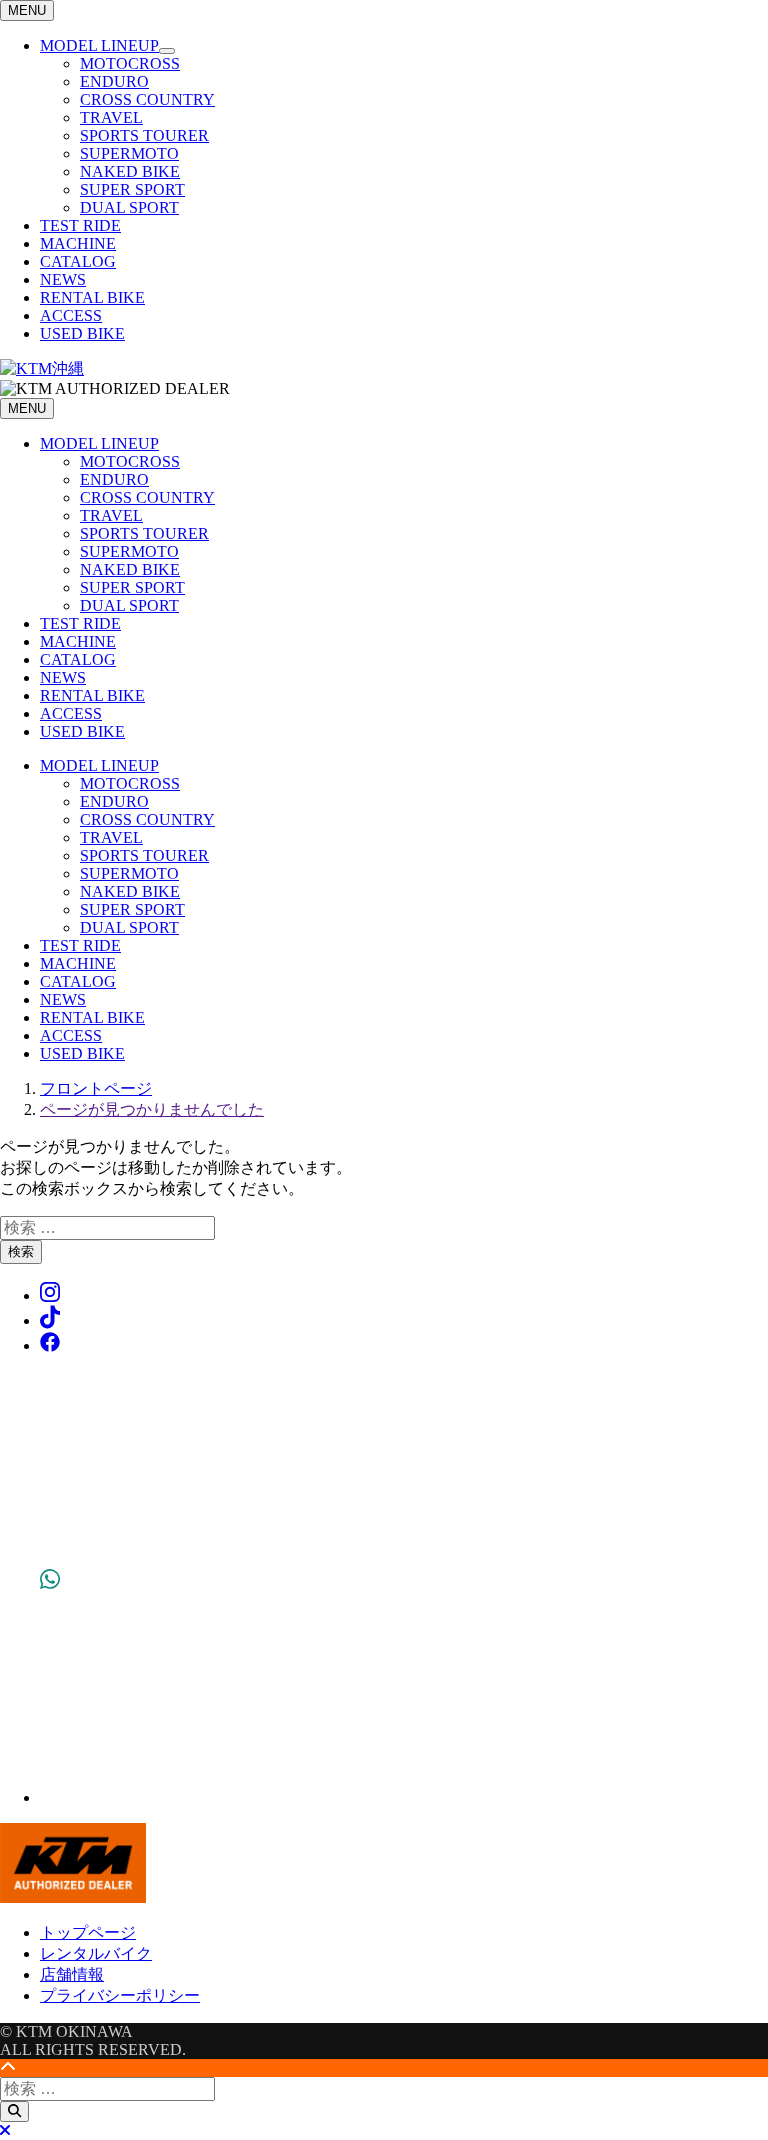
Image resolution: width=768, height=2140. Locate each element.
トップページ (88, 1932)
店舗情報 (72, 1974)
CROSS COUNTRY (147, 99)
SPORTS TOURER (144, 135)
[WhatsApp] (50, 1797)
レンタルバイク (96, 1953)
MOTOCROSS (130, 63)
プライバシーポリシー (120, 1995)
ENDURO (114, 81)
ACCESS (71, 315)
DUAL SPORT (129, 207)
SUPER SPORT (132, 189)
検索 (21, 1251)
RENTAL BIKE (92, 297)
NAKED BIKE (130, 171)
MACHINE (78, 243)
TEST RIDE (80, 225)
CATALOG (78, 261)
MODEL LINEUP (99, 45)
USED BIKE (82, 333)
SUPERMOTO (129, 153)
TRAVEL (111, 117)
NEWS (63, 279)
